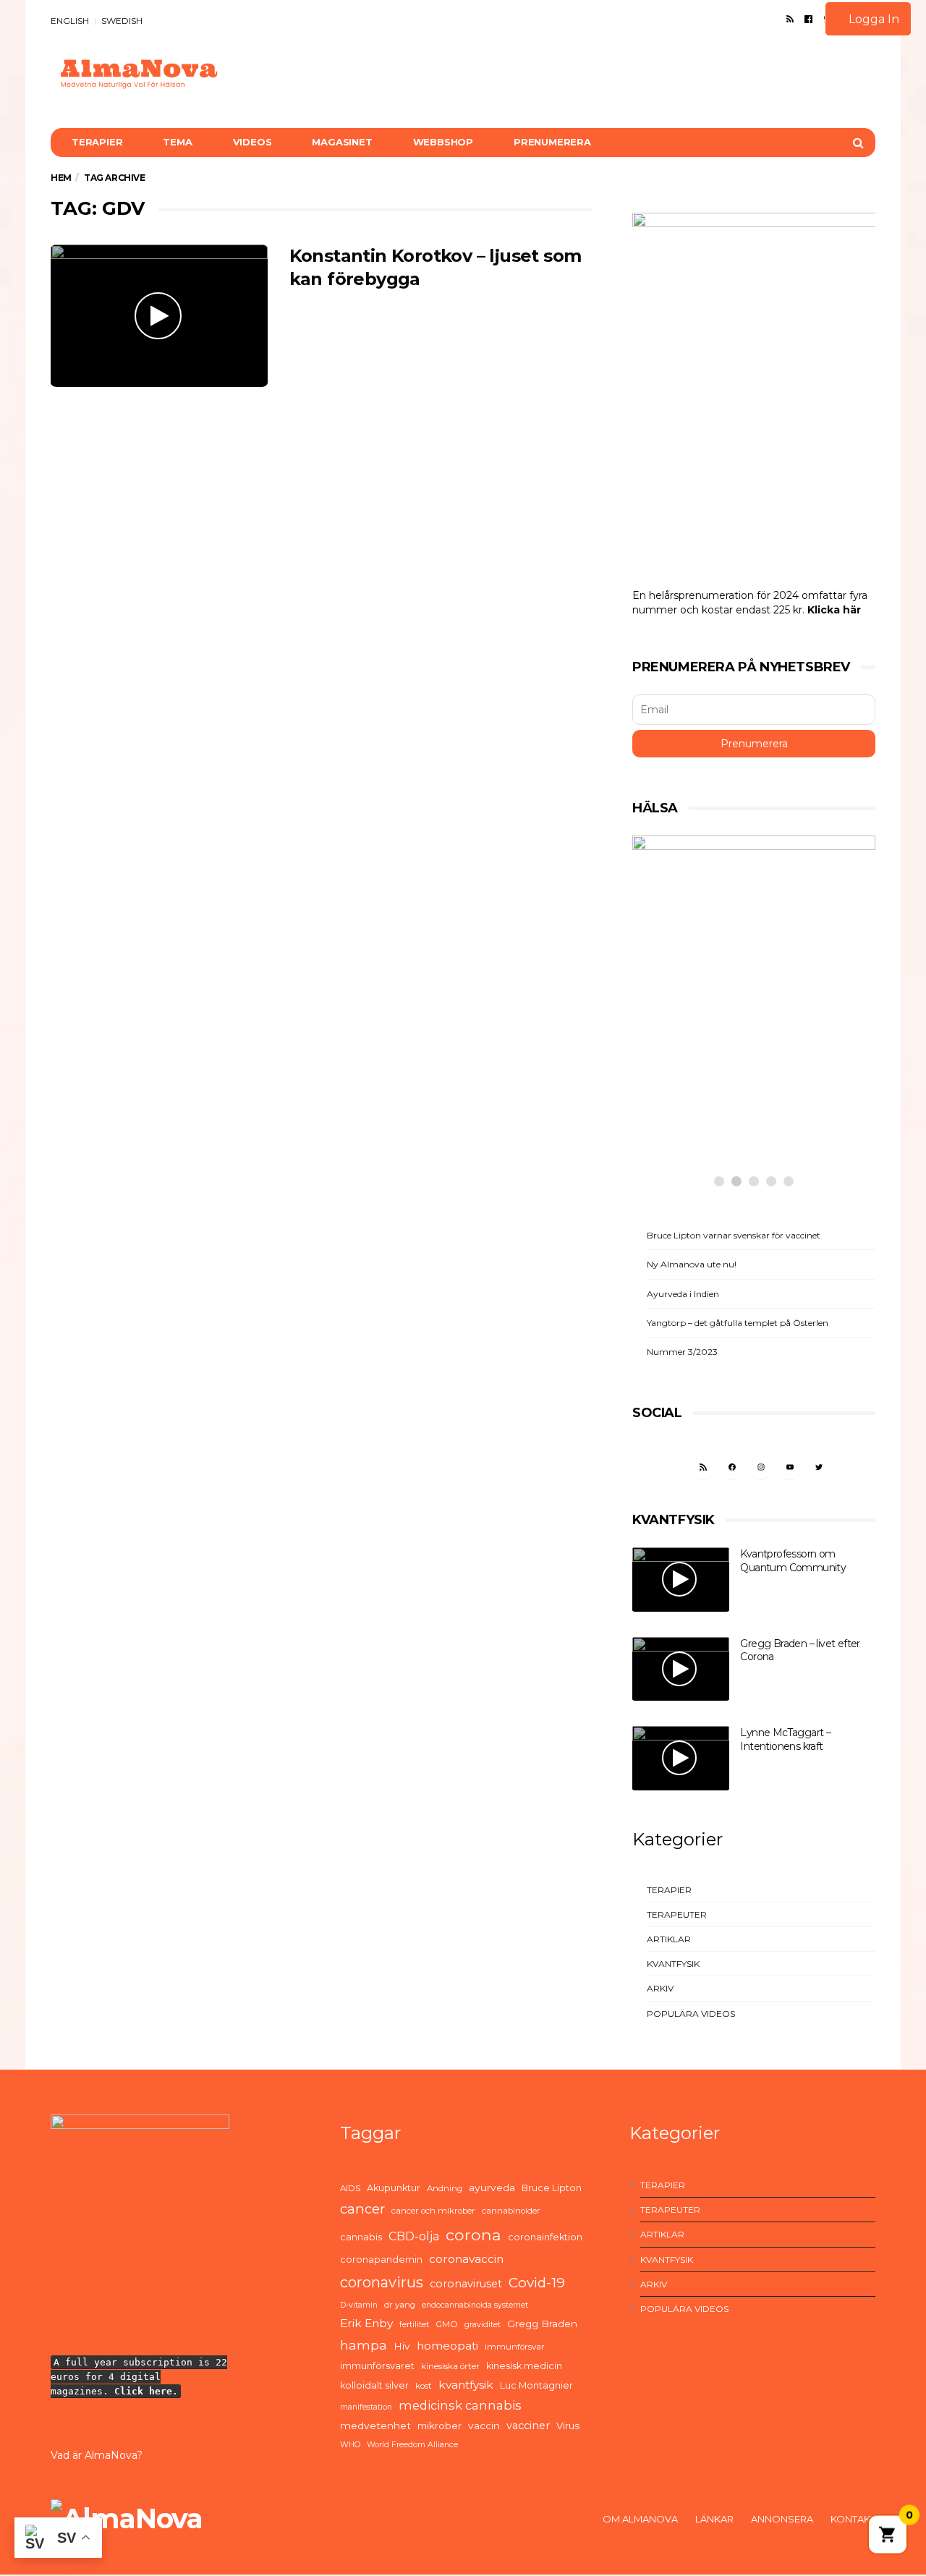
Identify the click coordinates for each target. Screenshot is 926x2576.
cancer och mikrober (433, 2211)
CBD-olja (414, 2236)
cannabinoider (511, 2211)
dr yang (400, 2305)
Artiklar (669, 1939)
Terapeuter (677, 1914)
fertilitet (414, 2325)
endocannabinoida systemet (475, 2305)
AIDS (350, 2188)
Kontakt (853, 2519)
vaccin (484, 2426)
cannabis (361, 2237)
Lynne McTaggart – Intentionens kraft (785, 1739)
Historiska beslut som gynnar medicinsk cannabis (737, 1100)
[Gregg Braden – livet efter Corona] (681, 1669)
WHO (350, 2445)
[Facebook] (808, 19)
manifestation (366, 2407)
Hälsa (685, 1054)
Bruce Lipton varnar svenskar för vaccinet (734, 1235)
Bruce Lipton (552, 2188)
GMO (447, 2324)
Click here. (146, 2391)
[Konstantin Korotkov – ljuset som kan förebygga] (159, 316)
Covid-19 (537, 2283)
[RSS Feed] (790, 19)
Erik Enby (366, 2323)
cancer (362, 2209)
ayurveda (492, 2188)
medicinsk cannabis (460, 2405)
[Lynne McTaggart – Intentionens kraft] (681, 1758)
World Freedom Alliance (412, 2445)
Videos (252, 142)
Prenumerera (552, 142)
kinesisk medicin (524, 2366)
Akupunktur (394, 2188)
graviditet (483, 2325)
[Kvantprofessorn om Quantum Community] (681, 1580)
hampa (364, 2345)
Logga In (872, 19)
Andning (445, 2188)
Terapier (97, 142)
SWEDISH (122, 21)
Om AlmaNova (640, 2519)
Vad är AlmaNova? (97, 2455)
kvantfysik (466, 2385)
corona (473, 2235)
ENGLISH (70, 21)
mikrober (439, 2426)
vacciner (528, 2426)
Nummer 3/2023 (682, 1352)
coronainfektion (545, 2237)
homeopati (447, 2346)
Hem (61, 178)
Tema (177, 142)
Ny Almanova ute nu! (692, 1264)
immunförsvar (515, 2347)
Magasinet (342, 142)
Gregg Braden (542, 2324)
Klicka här (834, 610)
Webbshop (443, 142)
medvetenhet (375, 2426)
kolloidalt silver (374, 2385)
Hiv (402, 2346)
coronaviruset (466, 2284)
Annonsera (782, 2519)
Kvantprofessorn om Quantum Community (793, 1561)
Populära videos (691, 2014)
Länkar (714, 2519)
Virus (568, 2426)
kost (424, 2386)
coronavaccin (466, 2259)
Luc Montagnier (536, 2385)
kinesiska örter (450, 2366)
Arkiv (660, 1988)
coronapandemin (381, 2260)
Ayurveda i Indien (683, 1294)
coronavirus (382, 2282)
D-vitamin (359, 2305)
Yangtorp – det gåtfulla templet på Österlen (738, 1323)
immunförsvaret (377, 2366)
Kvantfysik (673, 1964)
